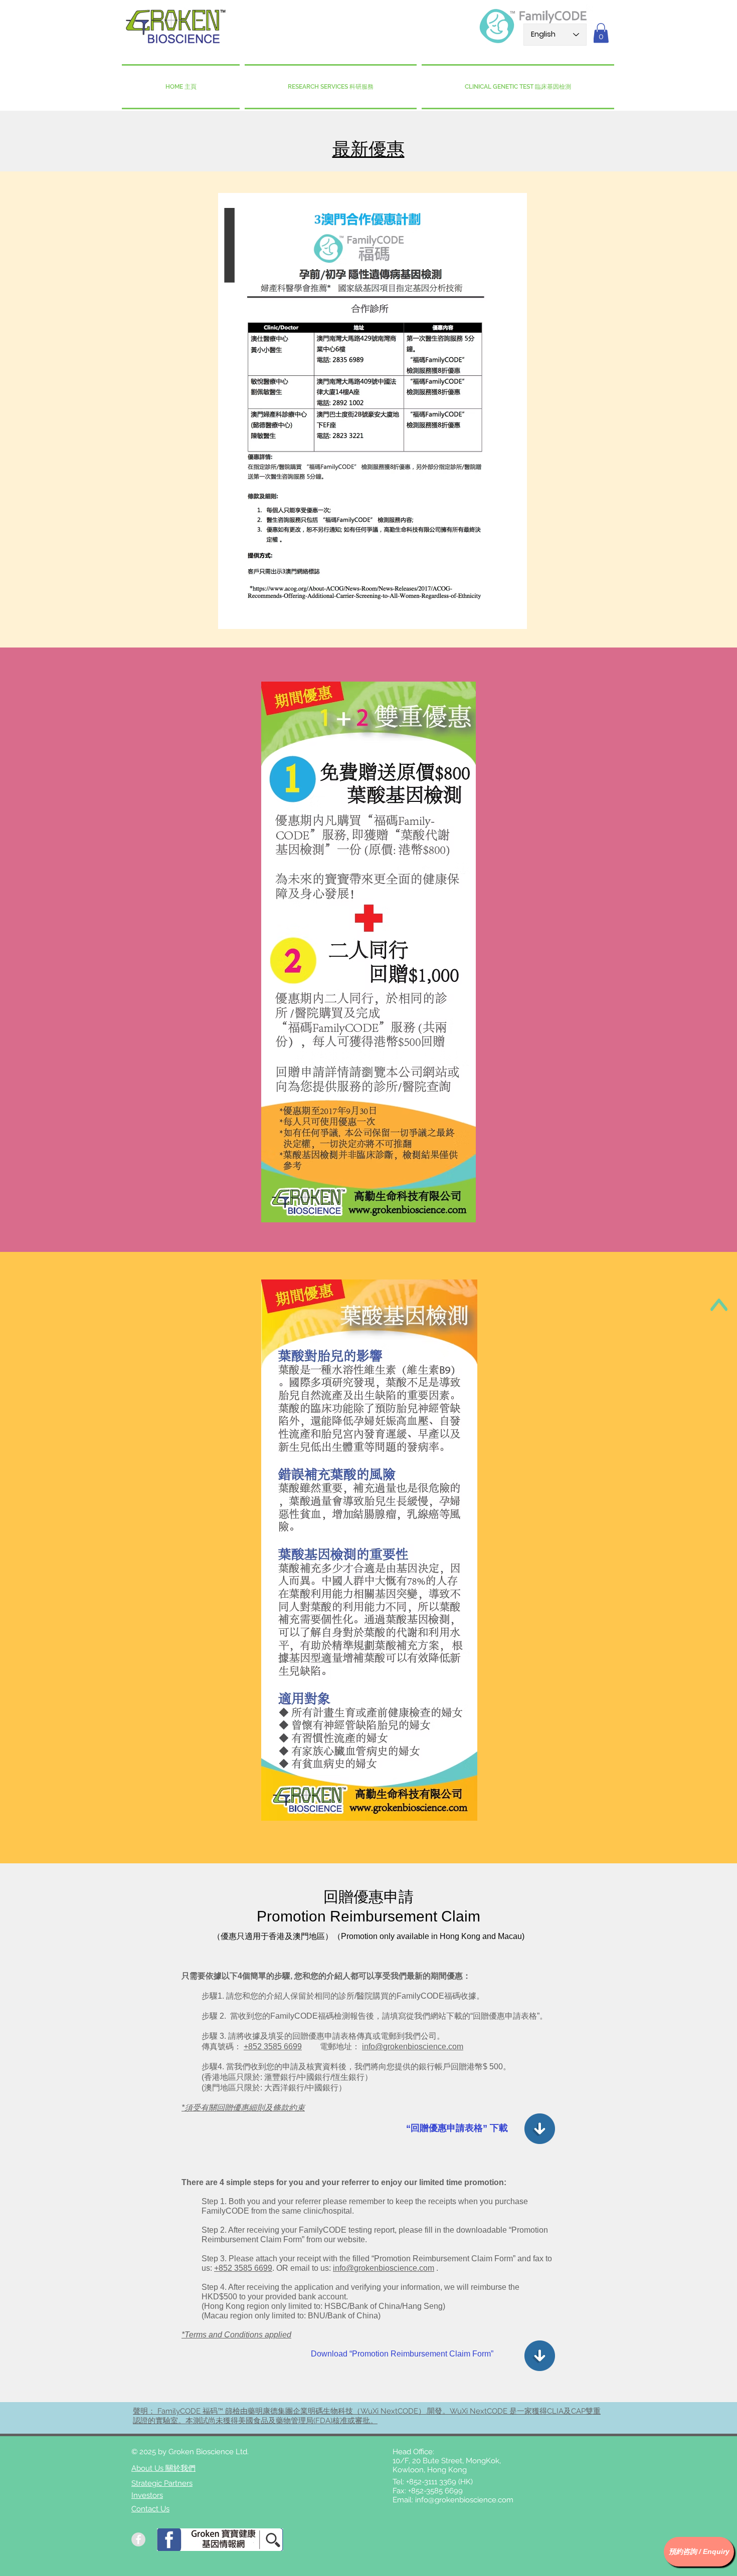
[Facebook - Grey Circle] (138, 2539)
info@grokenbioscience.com (413, 2047)
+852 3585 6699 (273, 2047)
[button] (601, 33)
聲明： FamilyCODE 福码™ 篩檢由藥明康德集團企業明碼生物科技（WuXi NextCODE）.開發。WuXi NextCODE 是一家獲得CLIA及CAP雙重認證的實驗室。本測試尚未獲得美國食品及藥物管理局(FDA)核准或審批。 (367, 2416)
